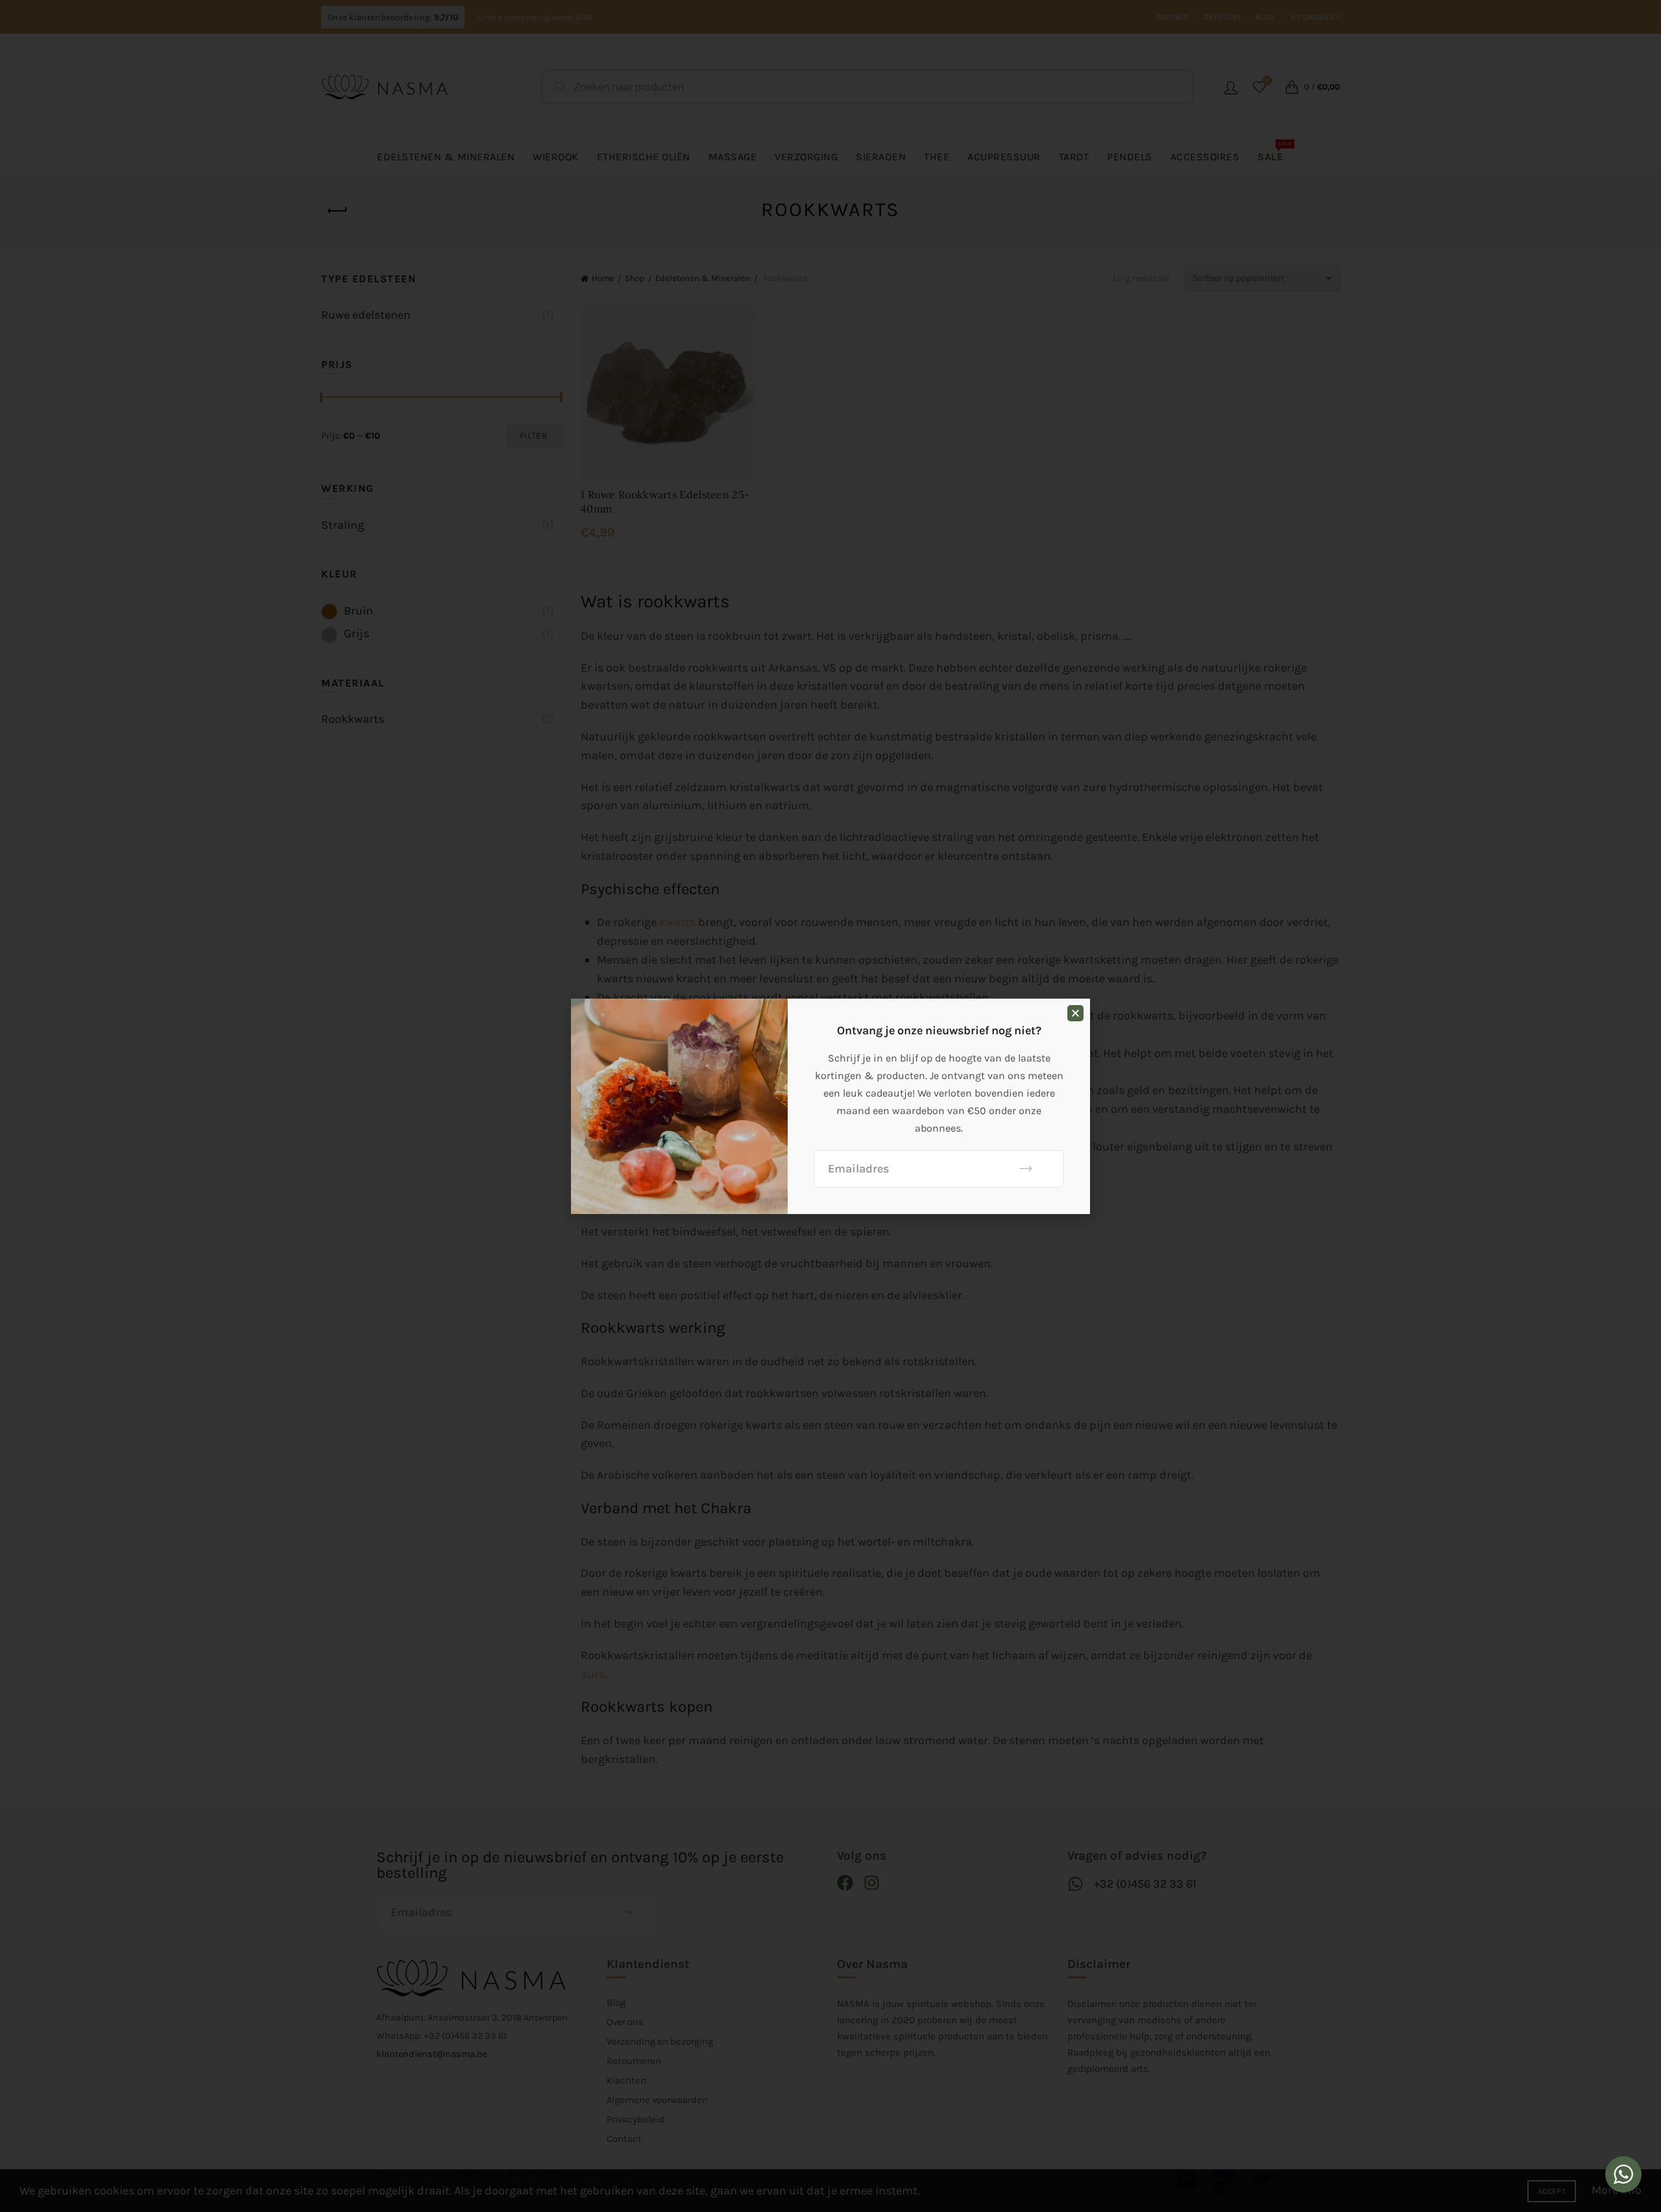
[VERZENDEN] (1026, 1169)
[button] (1075, 1013)
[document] (830, 1106)
